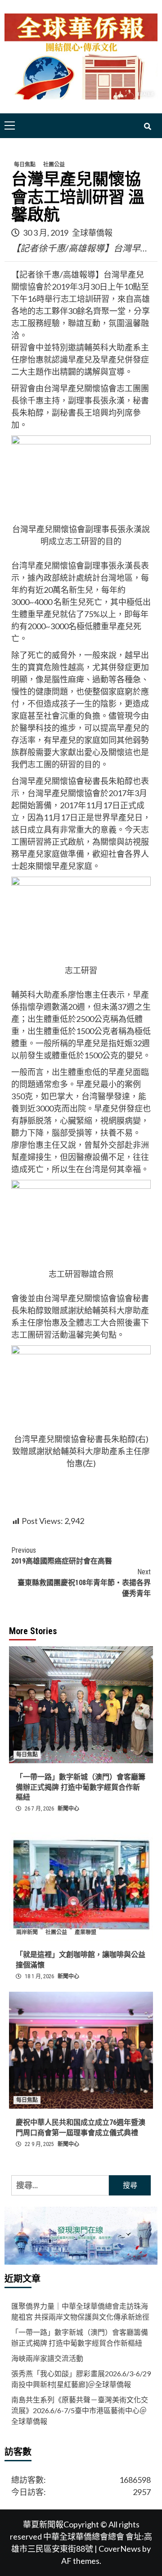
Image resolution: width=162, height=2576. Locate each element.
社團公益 (54, 165)
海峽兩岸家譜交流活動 (47, 2358)
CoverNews (120, 2549)
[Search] (147, 127)
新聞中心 (68, 1809)
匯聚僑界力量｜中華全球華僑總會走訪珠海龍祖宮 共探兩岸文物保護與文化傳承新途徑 (80, 2311)
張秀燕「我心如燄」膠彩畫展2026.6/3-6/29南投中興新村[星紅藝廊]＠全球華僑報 (81, 2379)
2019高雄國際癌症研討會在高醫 (62, 1556)
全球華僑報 (92, 233)
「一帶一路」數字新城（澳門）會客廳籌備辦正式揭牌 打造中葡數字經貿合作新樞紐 (81, 1787)
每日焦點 (25, 165)
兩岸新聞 (27, 1932)
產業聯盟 (85, 1932)
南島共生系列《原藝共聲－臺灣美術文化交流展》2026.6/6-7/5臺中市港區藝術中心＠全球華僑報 (80, 2410)
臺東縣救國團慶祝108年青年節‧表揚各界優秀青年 (84, 1583)
